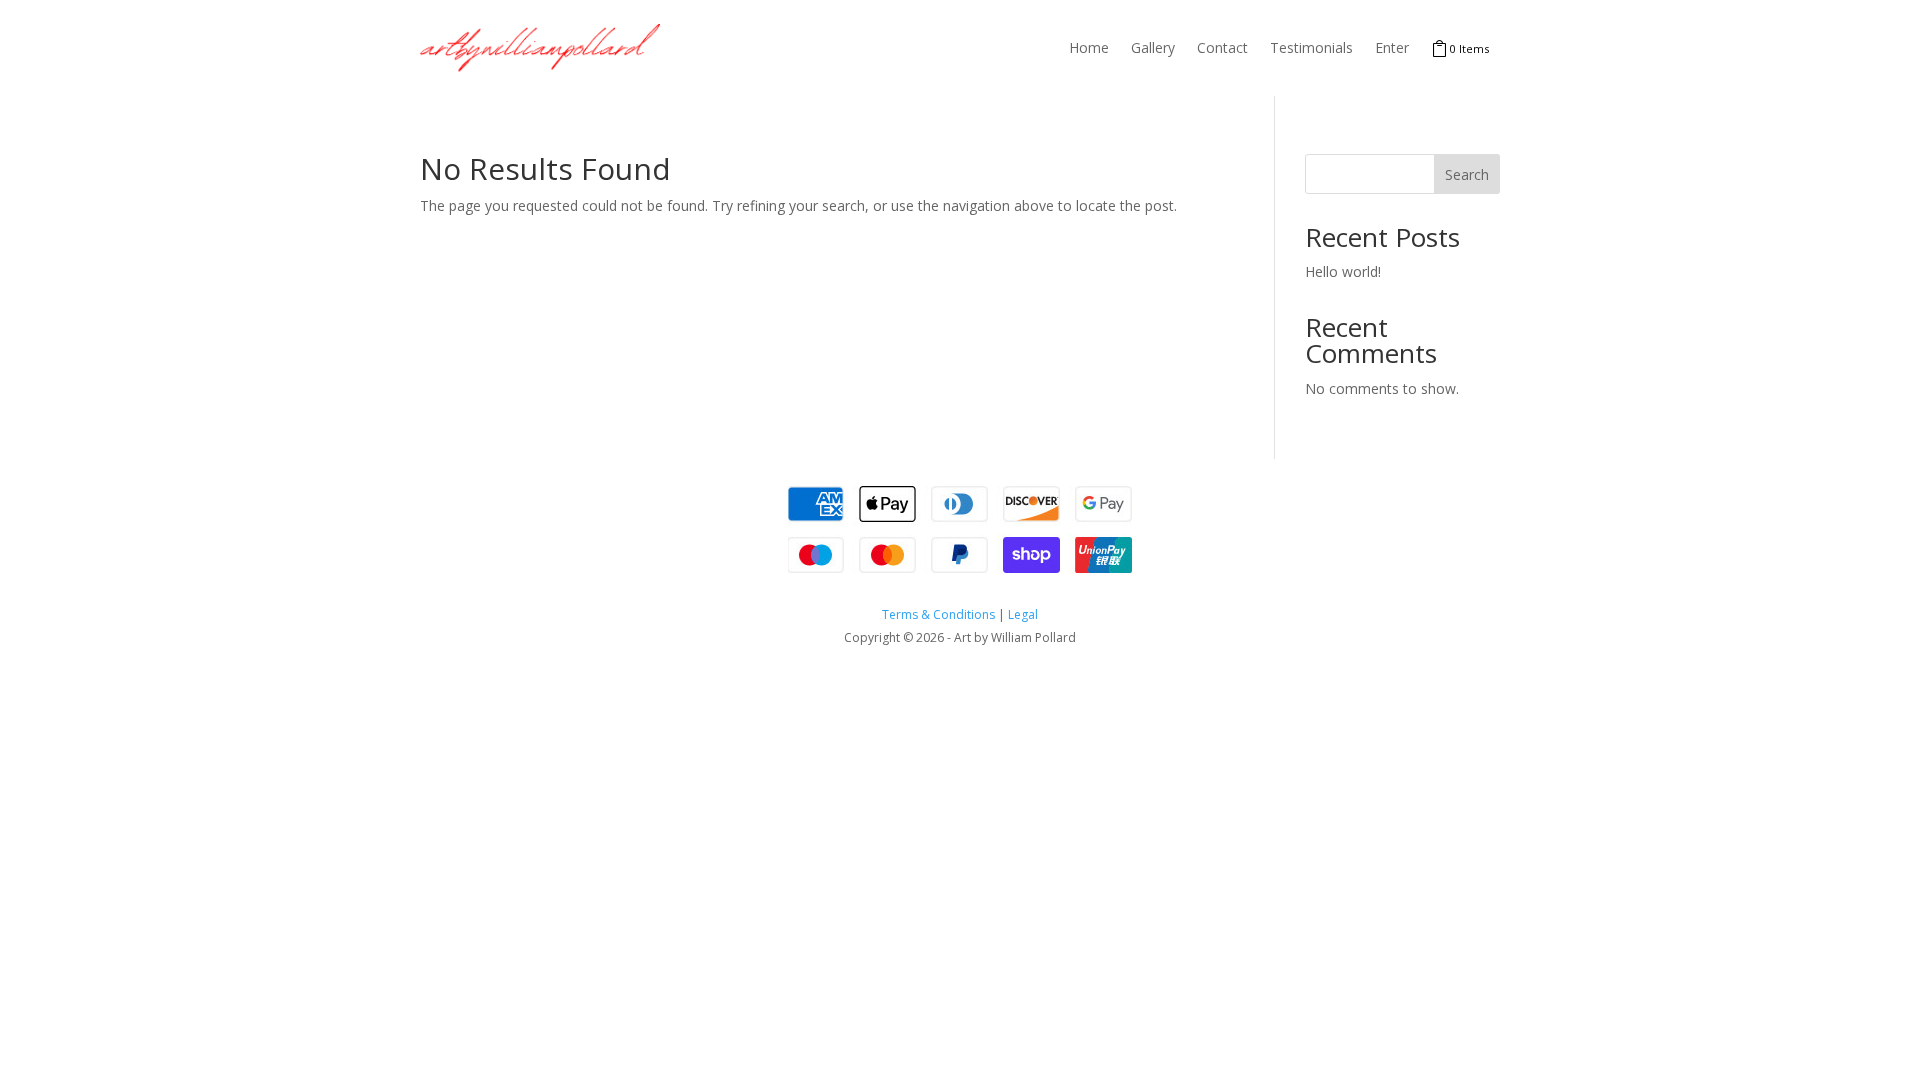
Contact (1222, 47)
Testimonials (1311, 47)
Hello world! (1343, 271)
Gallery (1153, 47)
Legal (1023, 614)
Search (1467, 174)
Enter (1392, 47)
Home (1089, 47)
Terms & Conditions (938, 614)
